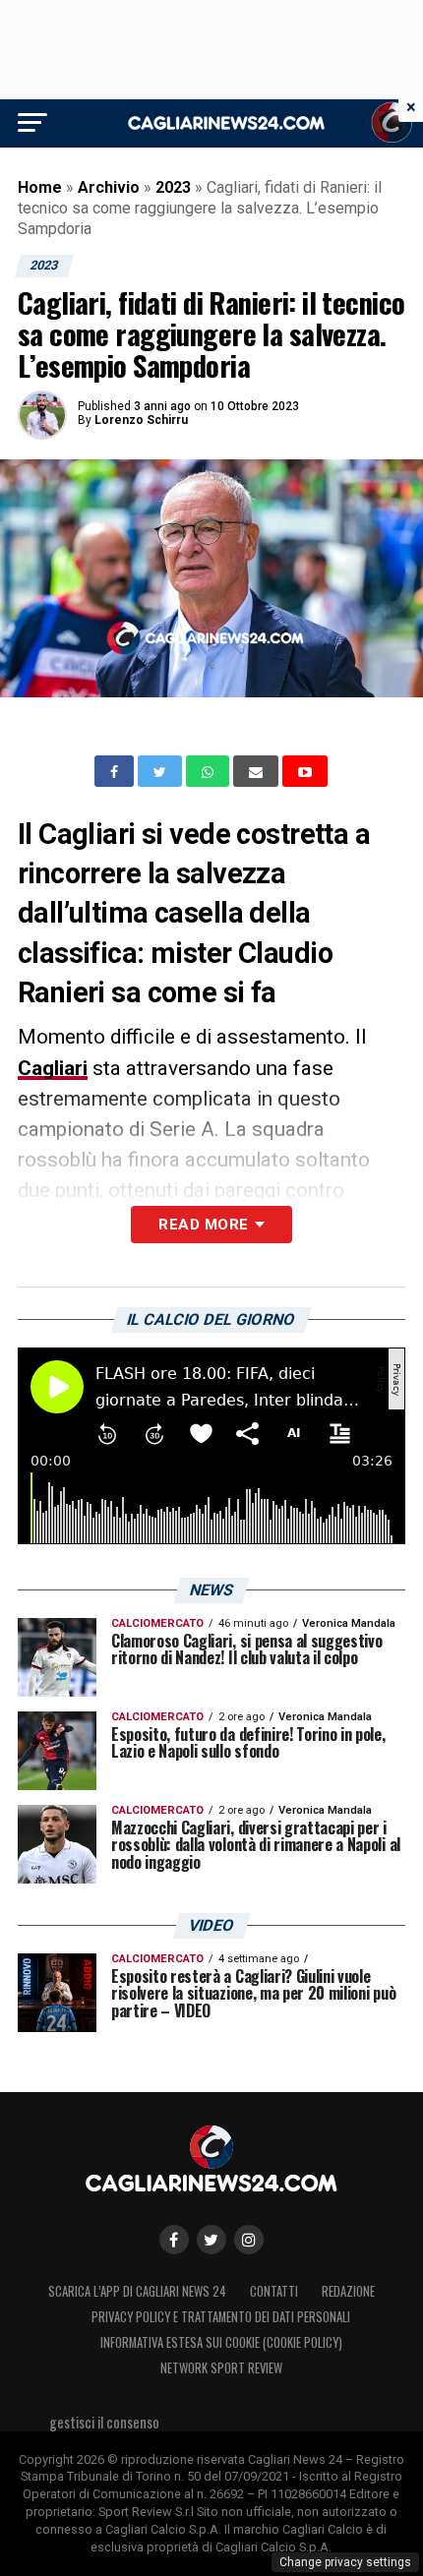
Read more (203, 1225)
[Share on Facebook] (116, 771)
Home (40, 187)
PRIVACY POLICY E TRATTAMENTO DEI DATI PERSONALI (221, 2317)
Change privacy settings (345, 2562)
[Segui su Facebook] (174, 2240)
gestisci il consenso (104, 2422)
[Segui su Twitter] (211, 2240)
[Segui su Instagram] (249, 2240)
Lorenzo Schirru (141, 420)
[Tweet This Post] (162, 771)
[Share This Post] (210, 771)
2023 (173, 187)
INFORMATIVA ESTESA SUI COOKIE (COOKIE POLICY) (221, 2342)
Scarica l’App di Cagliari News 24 (137, 2291)
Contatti (274, 2291)
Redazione (348, 2291)
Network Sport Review (221, 2368)
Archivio (109, 187)
